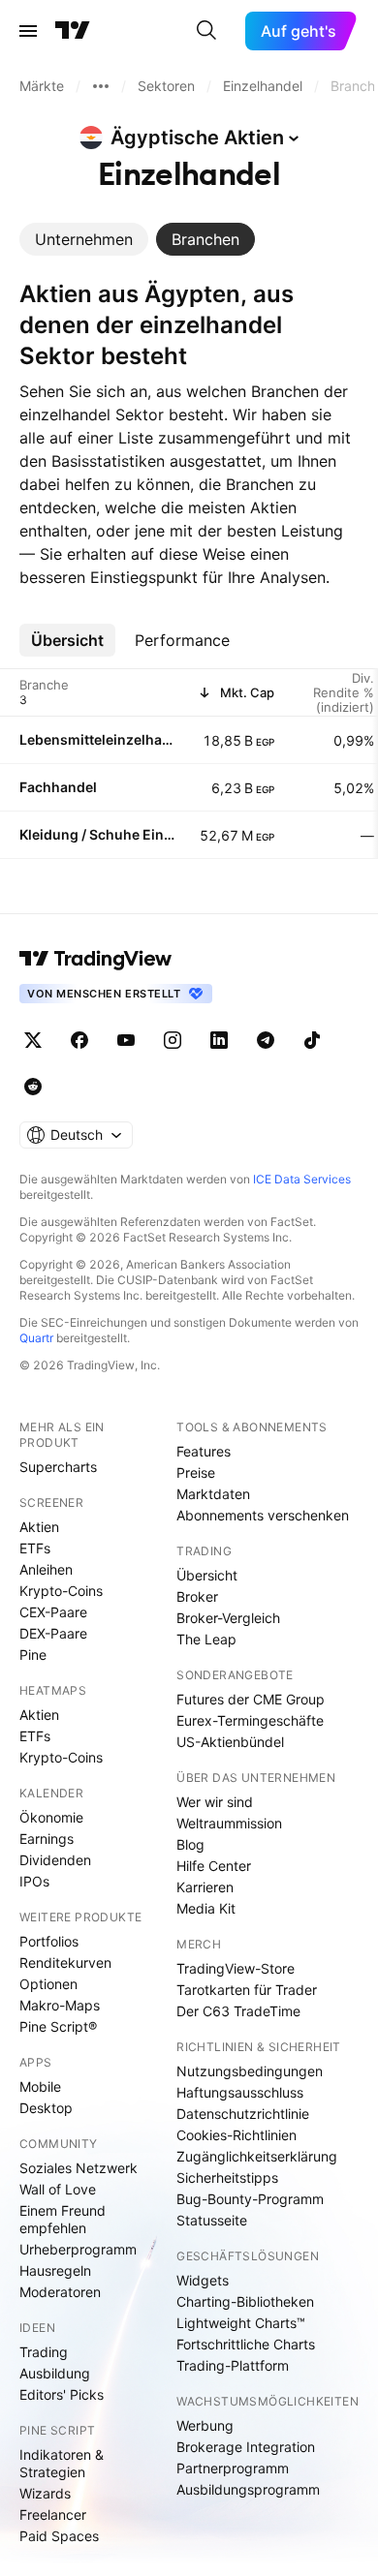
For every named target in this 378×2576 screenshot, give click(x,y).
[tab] (84, 239)
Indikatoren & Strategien (62, 2463)
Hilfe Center (214, 1866)
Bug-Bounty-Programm (250, 2199)
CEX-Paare (53, 1612)
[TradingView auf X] (33, 1040)
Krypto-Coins (61, 1591)
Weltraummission (229, 1823)
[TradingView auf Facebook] (79, 1040)
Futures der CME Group (251, 1699)
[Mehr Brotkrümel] (101, 86)
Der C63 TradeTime (238, 2011)
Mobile (40, 2086)
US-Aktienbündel (230, 1742)
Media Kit (206, 1908)
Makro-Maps (60, 2005)
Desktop (46, 2108)
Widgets (203, 2280)
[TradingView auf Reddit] (33, 1087)
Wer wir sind (215, 1802)
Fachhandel (58, 787)
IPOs (34, 1881)
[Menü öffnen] (28, 31)
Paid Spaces (59, 2536)
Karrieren (205, 1887)
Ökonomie (51, 1817)
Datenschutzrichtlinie (243, 2114)
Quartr (36, 1338)
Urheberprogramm (78, 2249)
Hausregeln (55, 2270)
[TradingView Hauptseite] (73, 31)
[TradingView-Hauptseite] (96, 959)
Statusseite (212, 2220)
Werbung (205, 2425)
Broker (197, 1596)
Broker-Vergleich (228, 1618)
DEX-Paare (53, 1633)
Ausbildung (55, 2373)
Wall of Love (58, 2189)
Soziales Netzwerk (79, 2168)
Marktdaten (213, 1494)
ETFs (35, 1548)
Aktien (39, 1527)
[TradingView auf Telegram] (266, 1040)
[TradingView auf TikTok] (312, 1040)
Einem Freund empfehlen (63, 2219)
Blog (190, 1844)
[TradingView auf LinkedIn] (219, 1040)
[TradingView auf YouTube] (126, 1040)
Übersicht (207, 1575)
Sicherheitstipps (227, 2177)
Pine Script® (58, 2026)
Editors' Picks (62, 2394)
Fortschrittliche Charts (246, 2344)
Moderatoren (60, 2292)
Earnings (47, 1839)
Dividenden (55, 1860)
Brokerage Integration (246, 2447)
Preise (196, 1472)
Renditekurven (65, 1963)
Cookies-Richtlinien (236, 2135)
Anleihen (46, 1569)
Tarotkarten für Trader (247, 1990)
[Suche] (206, 31)
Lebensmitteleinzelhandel (98, 739)
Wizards (45, 2493)
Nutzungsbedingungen (250, 2071)
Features (204, 1451)
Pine (33, 1655)
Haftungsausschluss (240, 2092)
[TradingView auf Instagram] (173, 1040)
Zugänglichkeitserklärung (257, 2156)
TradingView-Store (236, 1968)
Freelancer (53, 2515)
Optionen (48, 1984)
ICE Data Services (302, 1179)
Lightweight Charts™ (241, 2323)
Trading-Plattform (233, 2365)
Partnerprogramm (233, 2468)
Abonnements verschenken (263, 1515)
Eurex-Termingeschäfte (250, 1720)
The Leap (206, 1639)
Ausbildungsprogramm (248, 2489)
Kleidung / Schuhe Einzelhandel (98, 834)
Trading (44, 2352)
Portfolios (49, 1941)
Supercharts (58, 1467)
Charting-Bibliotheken (245, 2301)
